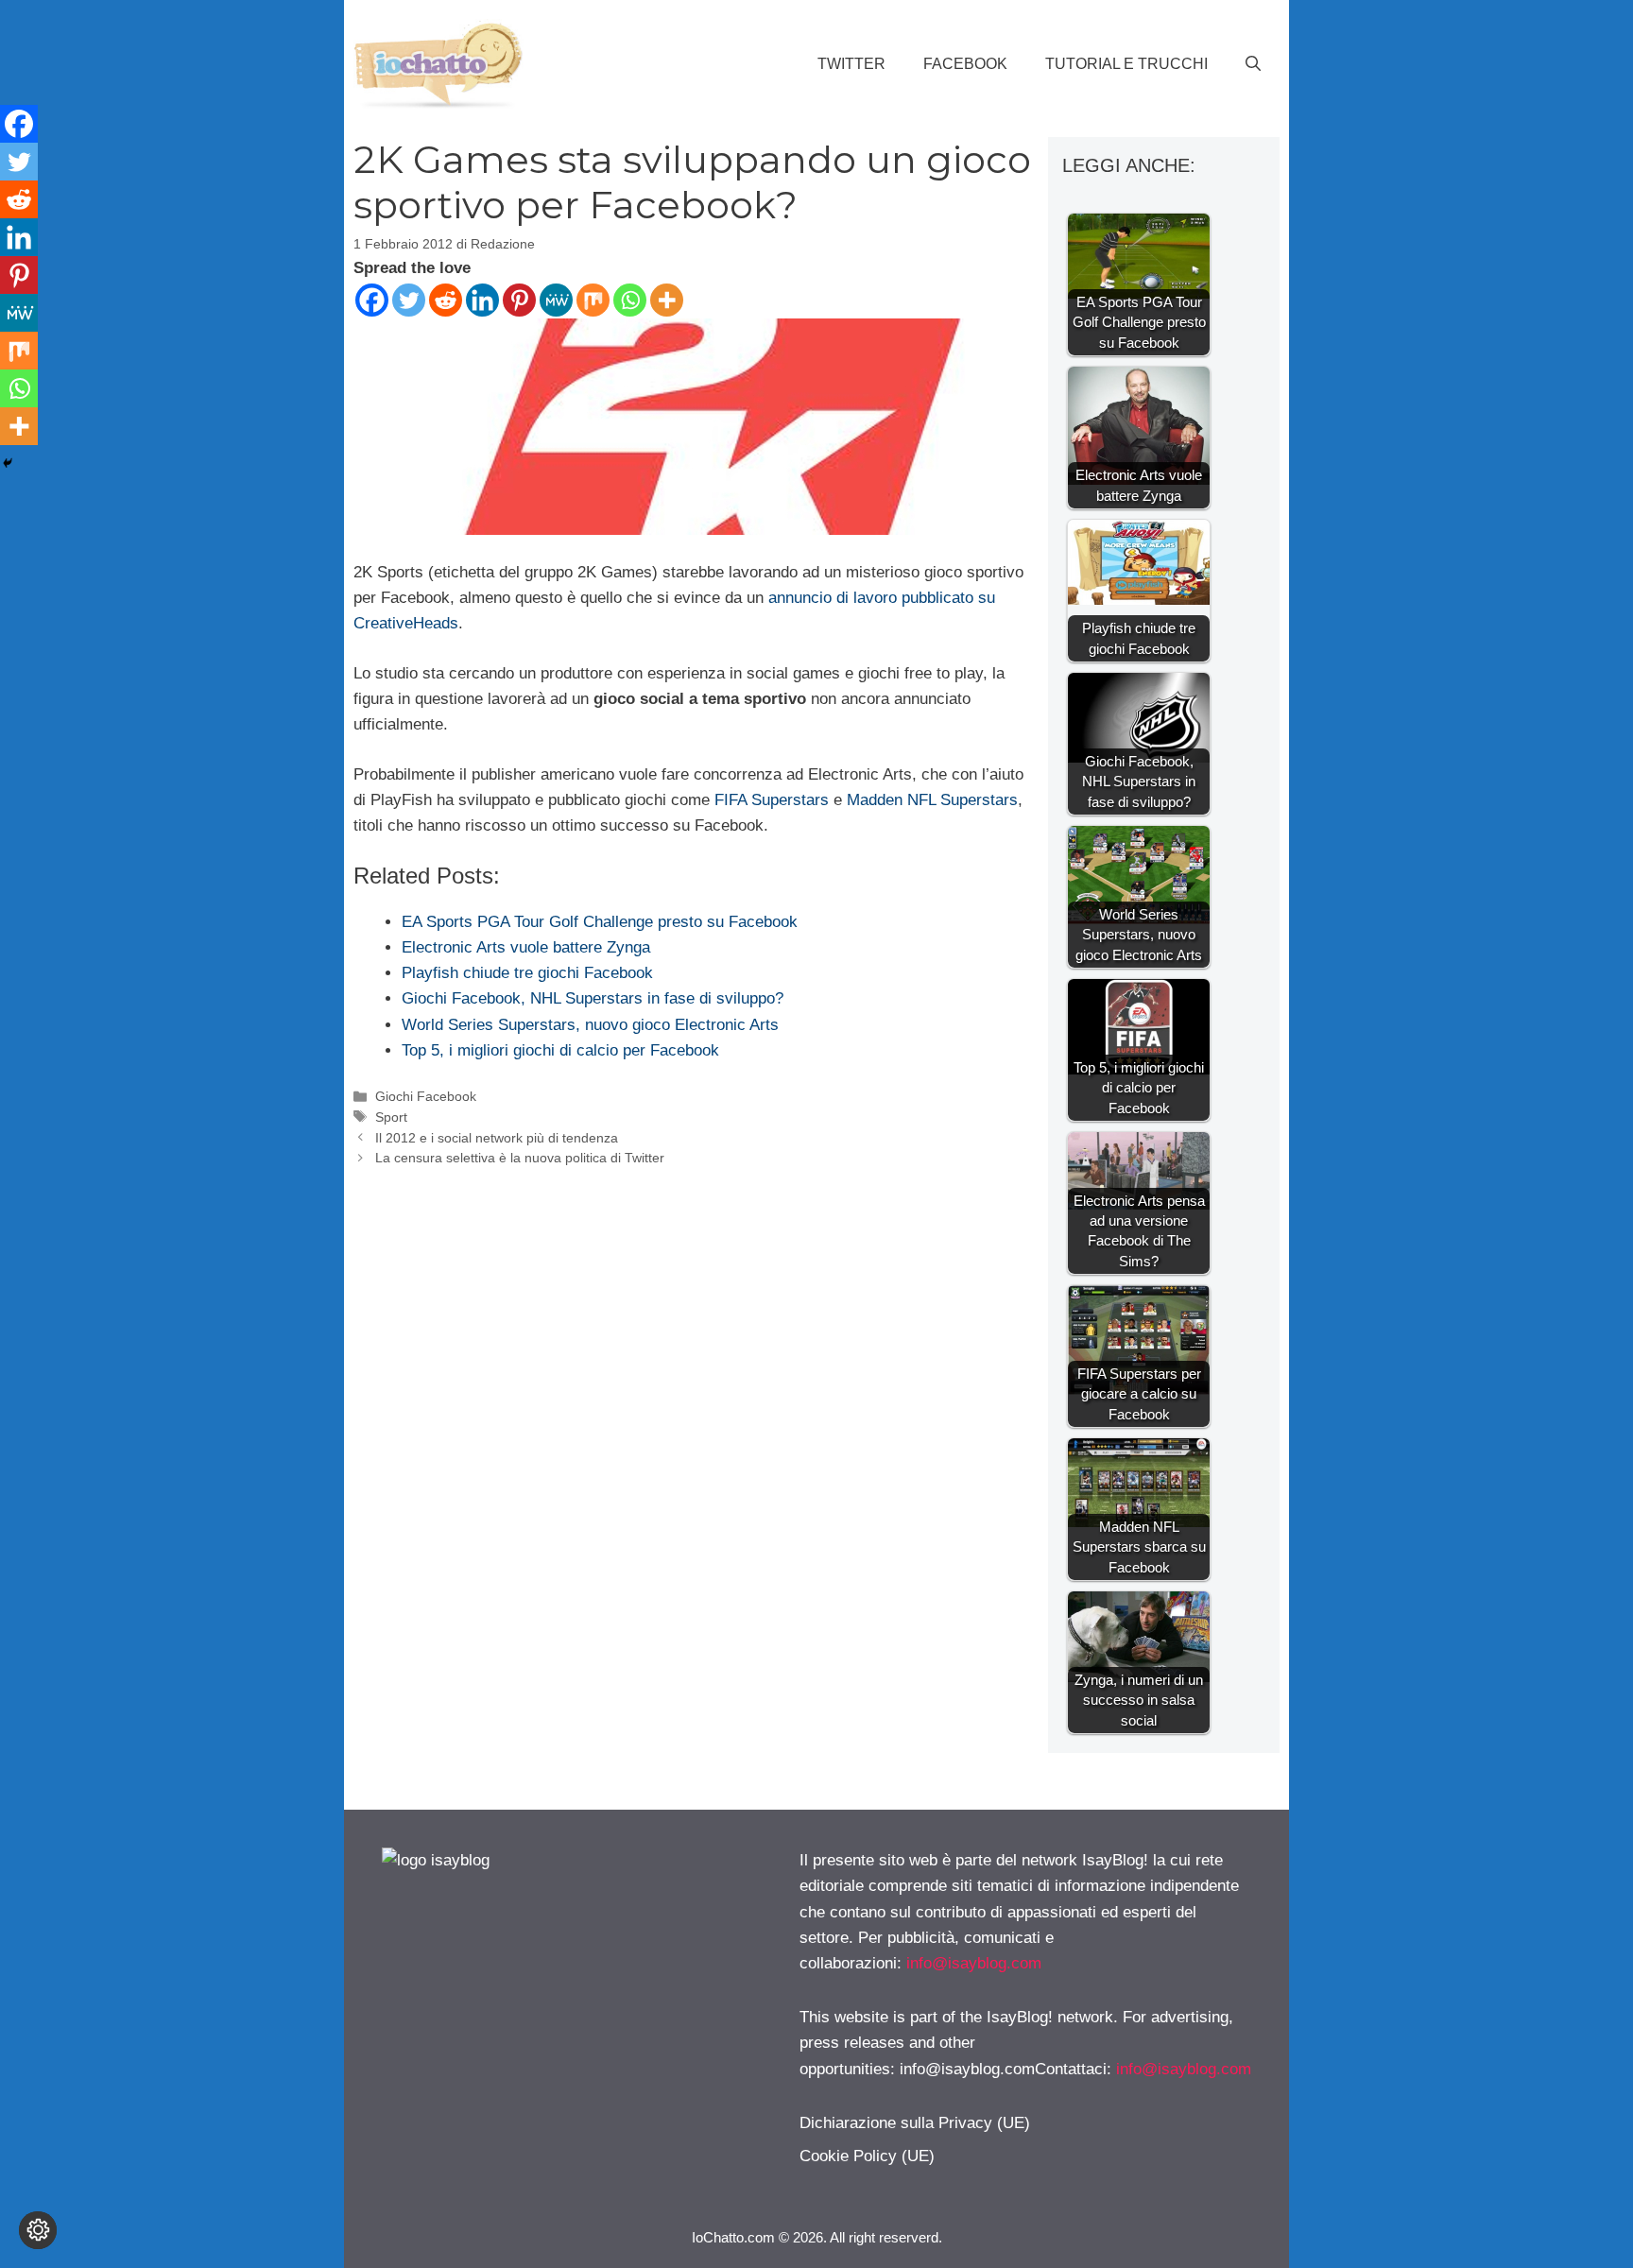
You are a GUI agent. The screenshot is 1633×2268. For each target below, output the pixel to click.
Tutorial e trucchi (1126, 64)
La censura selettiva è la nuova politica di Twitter (520, 1158)
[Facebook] (372, 300)
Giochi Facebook (426, 1096)
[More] (667, 300)
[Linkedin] (482, 300)
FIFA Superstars (772, 800)
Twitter (851, 64)
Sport (391, 1117)
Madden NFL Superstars (932, 800)
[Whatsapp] (630, 300)
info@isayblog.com (974, 1963)
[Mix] (593, 300)
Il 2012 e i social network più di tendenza (497, 1138)
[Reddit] (446, 300)
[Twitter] (409, 300)
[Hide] (8, 463)
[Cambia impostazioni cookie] (38, 2230)
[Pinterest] (519, 300)
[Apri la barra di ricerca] (1253, 64)
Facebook (965, 64)
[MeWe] (556, 300)
